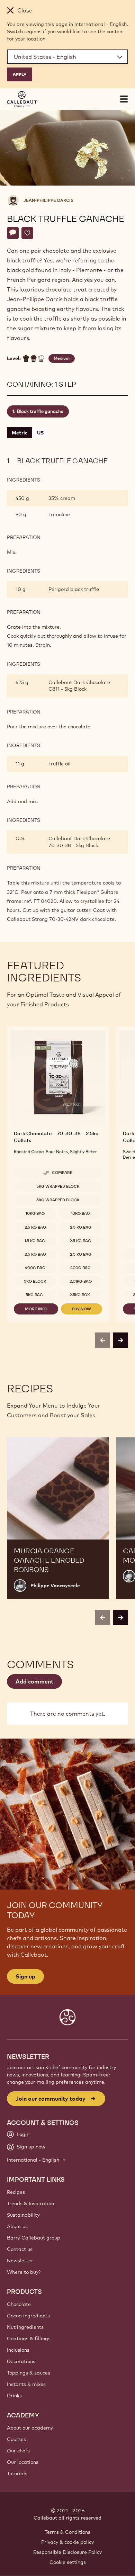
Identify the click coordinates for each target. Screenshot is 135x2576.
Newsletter (20, 2261)
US (40, 433)
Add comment (34, 1681)
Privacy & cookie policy (67, 2542)
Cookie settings (68, 2562)
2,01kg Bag (81, 1281)
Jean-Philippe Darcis (48, 200)
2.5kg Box (80, 1295)
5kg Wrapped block (58, 1186)
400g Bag (35, 1268)
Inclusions (18, 2350)
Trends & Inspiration (30, 2203)
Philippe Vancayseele (55, 1586)
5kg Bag (34, 1295)
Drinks (14, 2396)
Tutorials (17, 2474)
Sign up (25, 1976)
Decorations (21, 2361)
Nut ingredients (25, 2327)
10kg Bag (35, 1213)
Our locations (23, 2462)
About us (17, 2226)
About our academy (30, 2428)
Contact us (20, 2249)
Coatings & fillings (29, 2339)
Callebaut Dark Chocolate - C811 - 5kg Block (81, 686)
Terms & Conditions (67, 2532)
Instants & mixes (26, 2384)
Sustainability (23, 2215)
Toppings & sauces (29, 2373)
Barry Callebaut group (34, 2238)
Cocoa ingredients (28, 2316)
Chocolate (19, 2304)
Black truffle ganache (40, 411)
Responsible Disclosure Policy (67, 2552)
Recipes (16, 2192)
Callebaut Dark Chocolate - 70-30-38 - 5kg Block (81, 842)
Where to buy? (24, 2272)
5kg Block (35, 1281)
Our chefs (18, 2451)
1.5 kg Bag (35, 1241)
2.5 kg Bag (35, 1227)
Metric (20, 433)
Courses (16, 2439)
